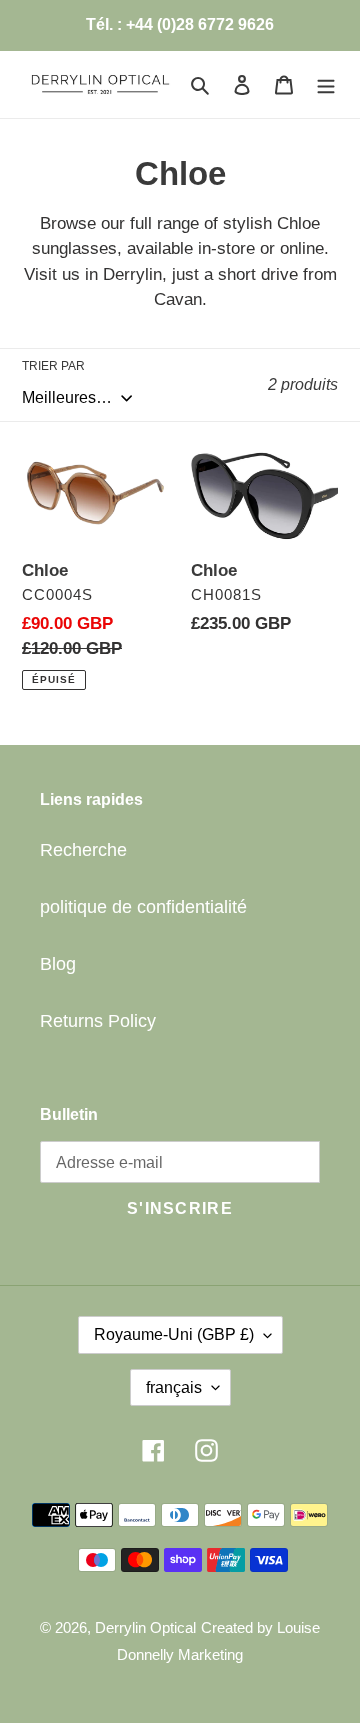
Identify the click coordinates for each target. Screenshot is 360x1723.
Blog (58, 964)
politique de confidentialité (143, 907)
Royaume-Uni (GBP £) (174, 1334)
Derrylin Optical (145, 1627)
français (174, 1387)
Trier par (53, 366)
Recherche (83, 850)
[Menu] (326, 84)
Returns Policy (98, 1021)
